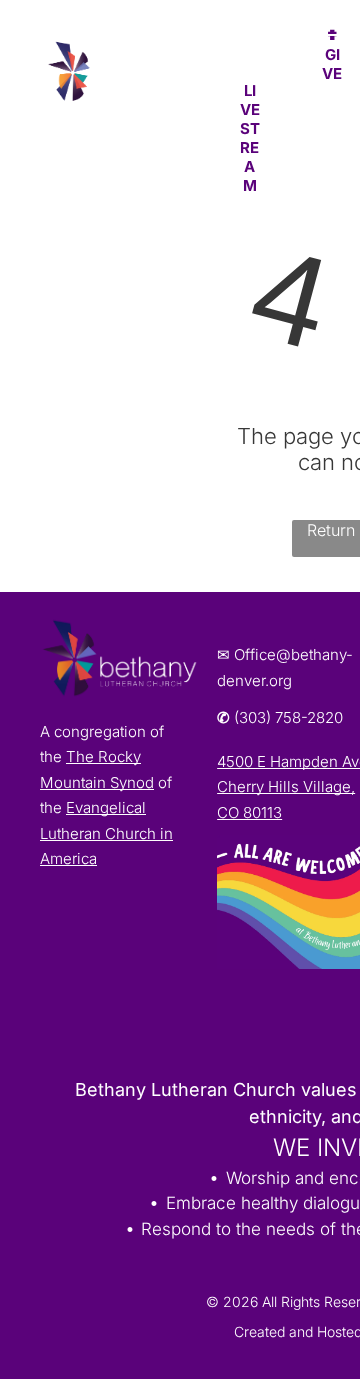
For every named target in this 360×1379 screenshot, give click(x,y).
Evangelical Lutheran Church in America (106, 833)
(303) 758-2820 (288, 717)
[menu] (330, 41)
